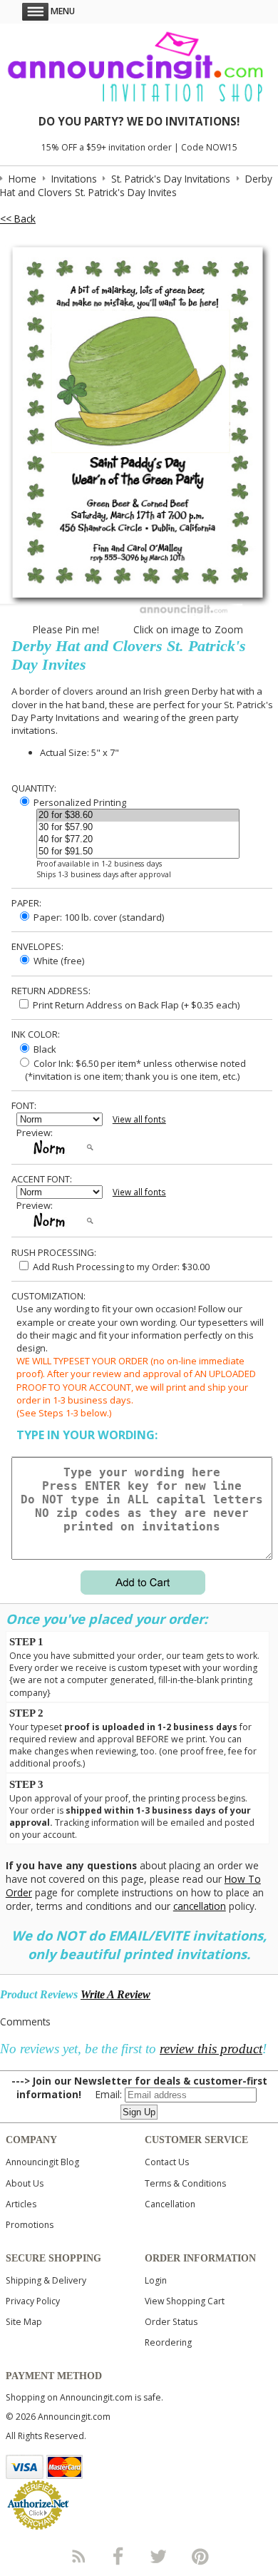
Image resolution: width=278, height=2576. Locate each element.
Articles (21, 2204)
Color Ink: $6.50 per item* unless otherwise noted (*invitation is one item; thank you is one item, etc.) (131, 1070)
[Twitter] (160, 2556)
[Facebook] (118, 2556)
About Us (25, 2183)
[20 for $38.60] (138, 816)
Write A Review (115, 1994)
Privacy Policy (33, 2301)
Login (156, 2280)
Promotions (30, 2225)
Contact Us (167, 2162)
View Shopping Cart (185, 2301)
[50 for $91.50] (138, 852)
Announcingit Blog (42, 2162)
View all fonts (139, 1119)
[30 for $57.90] (138, 828)
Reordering (168, 2342)
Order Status (171, 2322)
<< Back (18, 219)
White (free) (58, 961)
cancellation (200, 1906)
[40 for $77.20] (138, 840)
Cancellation (170, 2204)
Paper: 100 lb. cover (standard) (98, 917)
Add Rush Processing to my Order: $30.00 (120, 1267)
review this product (211, 2049)
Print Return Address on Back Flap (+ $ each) (135, 1005)
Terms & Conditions (185, 2183)
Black (44, 1049)
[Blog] (78, 2556)
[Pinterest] (200, 2556)
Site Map (24, 2322)
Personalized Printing (79, 802)
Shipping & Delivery (46, 2280)
